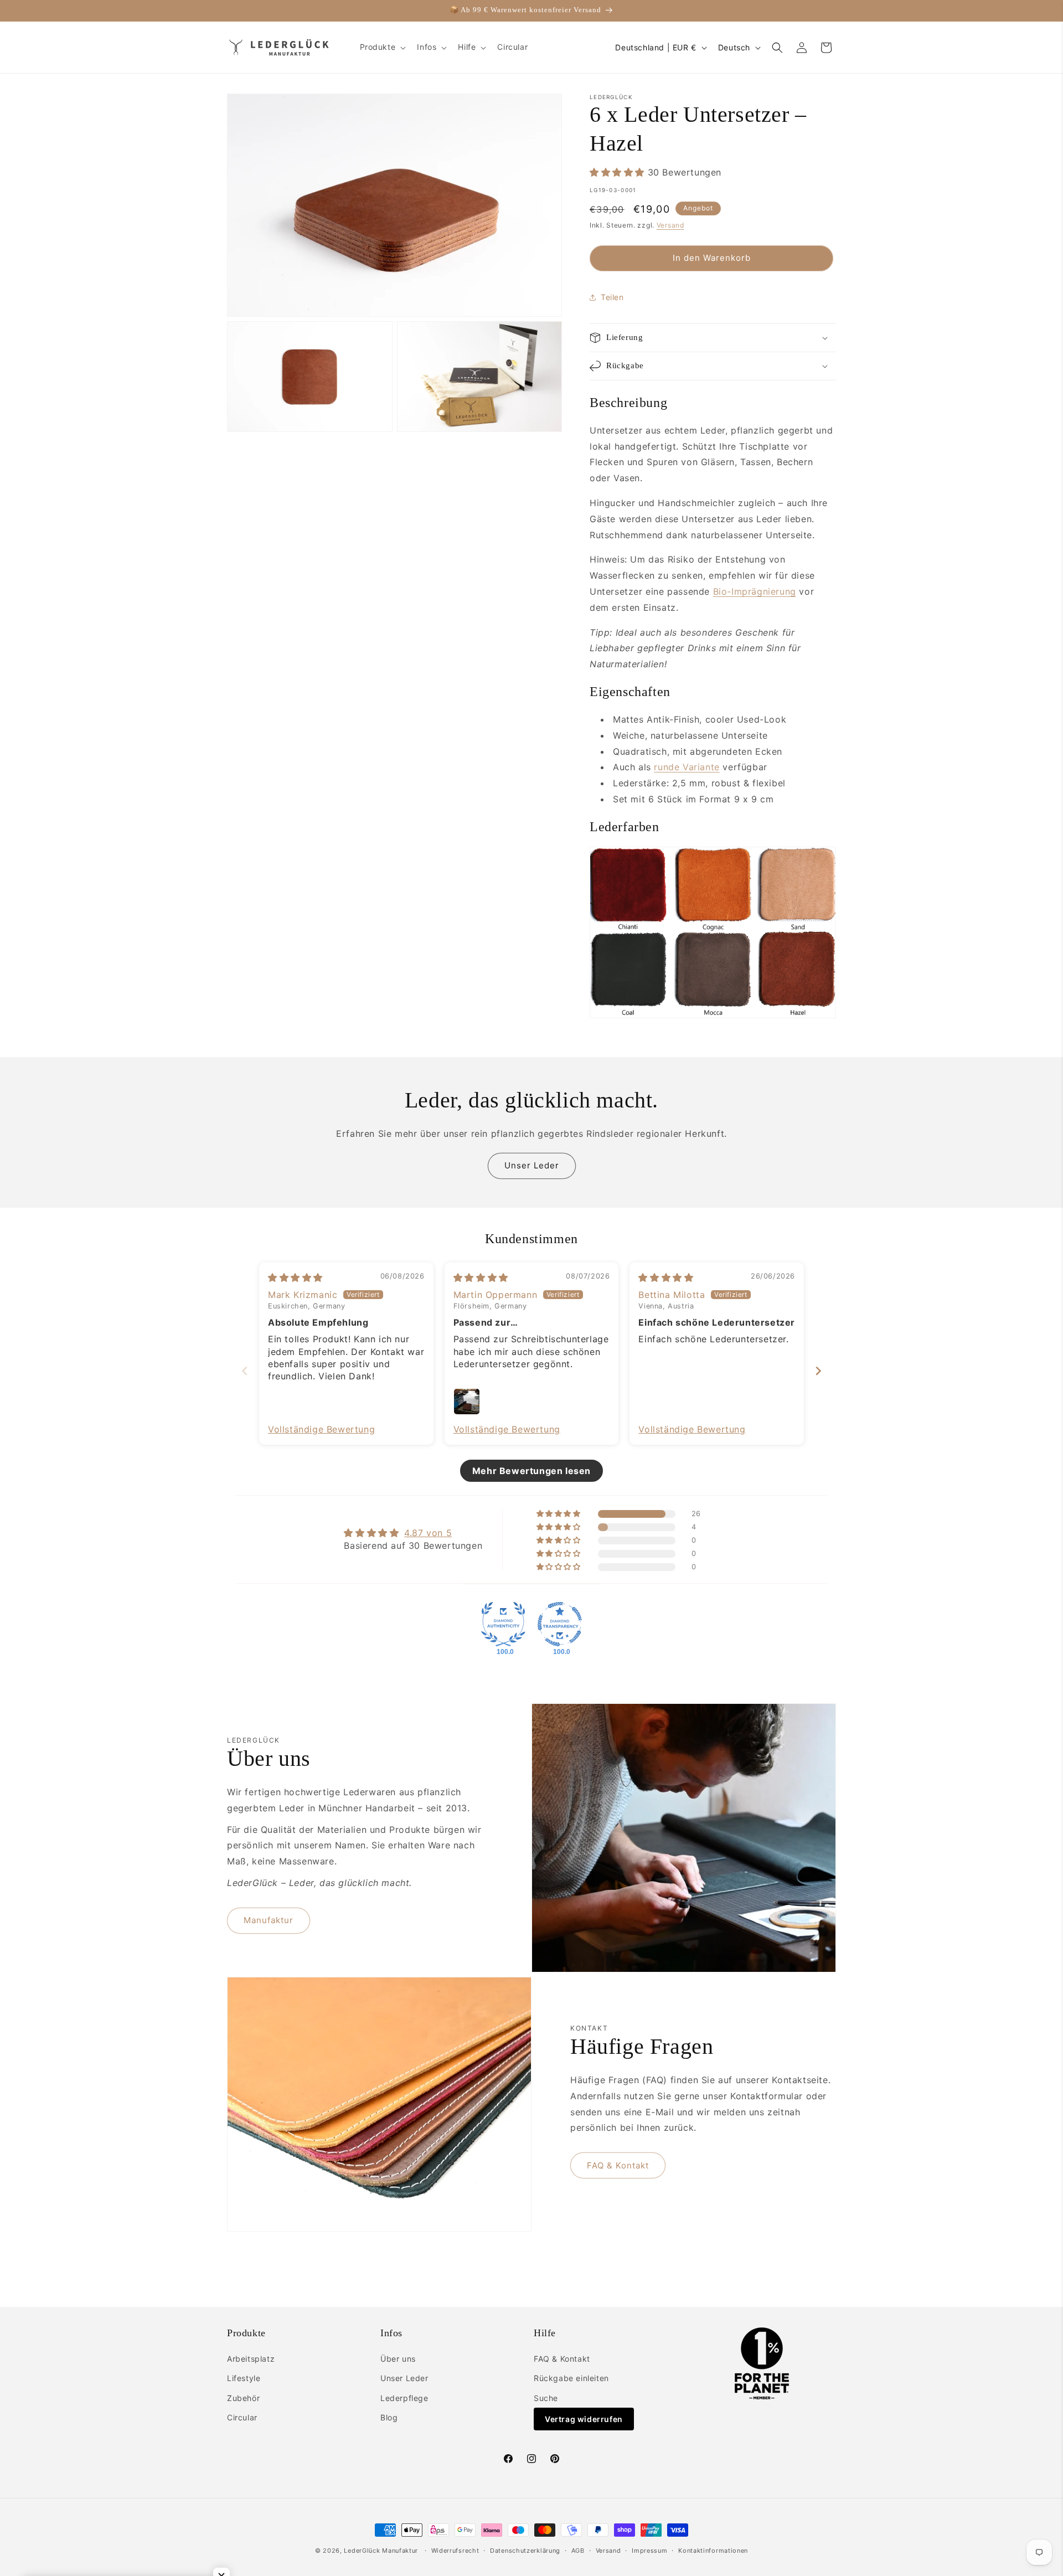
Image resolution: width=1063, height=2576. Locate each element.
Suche (546, 2398)
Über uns (398, 2359)
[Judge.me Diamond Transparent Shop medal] (560, 1624)
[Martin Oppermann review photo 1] (467, 1402)
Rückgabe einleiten (571, 2378)
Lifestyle (244, 2378)
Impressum (649, 2551)
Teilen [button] (612, 297)
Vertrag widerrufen (584, 2419)
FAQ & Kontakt (618, 2165)
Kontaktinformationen (713, 2551)
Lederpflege (404, 2398)
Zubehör (243, 2398)
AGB (578, 2551)
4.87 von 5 (428, 1533)
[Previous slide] (245, 1371)
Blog (389, 2417)
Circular (242, 2417)
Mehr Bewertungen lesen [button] (531, 1471)
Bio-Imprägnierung (755, 591)
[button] (382, 47)
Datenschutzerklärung (525, 2551)
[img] (295, 1277)
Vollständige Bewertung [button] (321, 1429)
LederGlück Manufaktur (381, 2551)
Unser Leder (532, 1165)
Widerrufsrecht (455, 2551)
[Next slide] (818, 1371)
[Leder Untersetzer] (713, 1015)
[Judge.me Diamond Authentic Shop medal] (503, 1624)
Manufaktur (269, 1920)
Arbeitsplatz (251, 2359)
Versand (670, 225)
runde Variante (687, 767)
